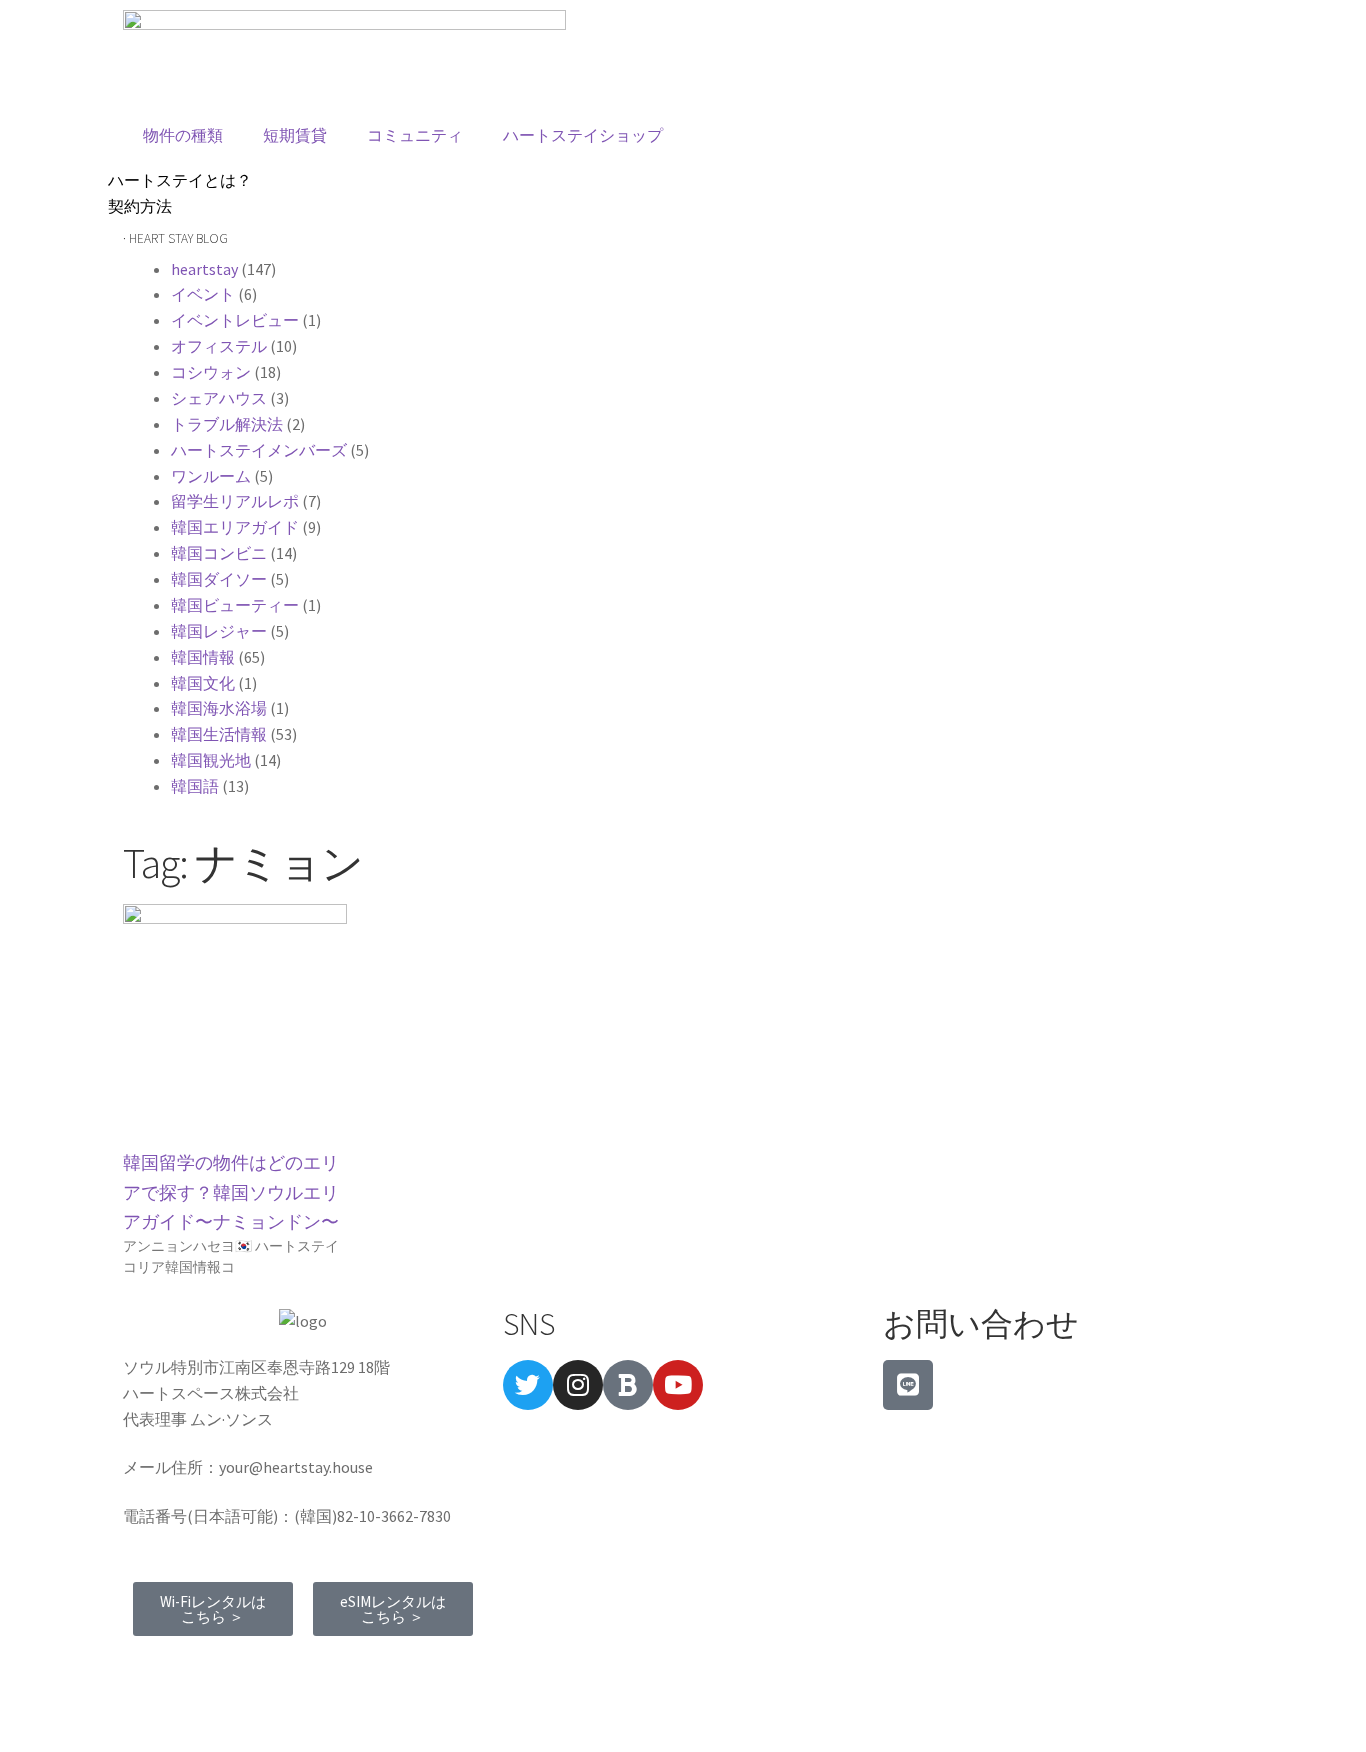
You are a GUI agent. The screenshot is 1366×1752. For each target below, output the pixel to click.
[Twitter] (528, 1385)
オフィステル (219, 346)
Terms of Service (189, 1668)
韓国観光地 (211, 760)
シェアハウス (219, 398)
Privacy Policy (314, 1668)
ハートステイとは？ (180, 180)
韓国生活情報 (219, 734)
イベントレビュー (235, 320)
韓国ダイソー (219, 579)
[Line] (908, 1385)
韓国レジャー (219, 631)
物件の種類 (183, 135)
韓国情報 (203, 657)
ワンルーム (211, 476)
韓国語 (195, 786)
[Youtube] (678, 1385)
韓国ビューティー (235, 605)
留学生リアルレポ (235, 501)
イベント (203, 294)
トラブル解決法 (227, 424)
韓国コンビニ (219, 553)
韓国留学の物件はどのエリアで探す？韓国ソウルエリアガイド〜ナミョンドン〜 (231, 1191)
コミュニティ (415, 135)
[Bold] (628, 1385)
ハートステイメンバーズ (259, 450)
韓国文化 (203, 683)
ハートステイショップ (583, 135)
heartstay (204, 269)
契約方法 (140, 206)
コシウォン (211, 372)
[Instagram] (578, 1385)
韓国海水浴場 (219, 708)
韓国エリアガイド (235, 527)
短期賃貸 (295, 135)
